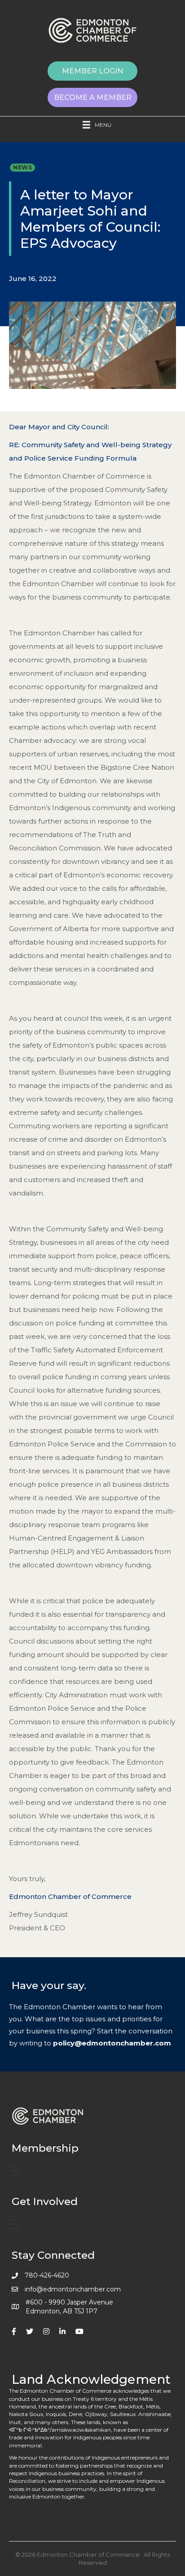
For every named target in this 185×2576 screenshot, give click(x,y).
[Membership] (15, 2170)
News (22, 167)
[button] (92, 71)
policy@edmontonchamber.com (112, 2043)
